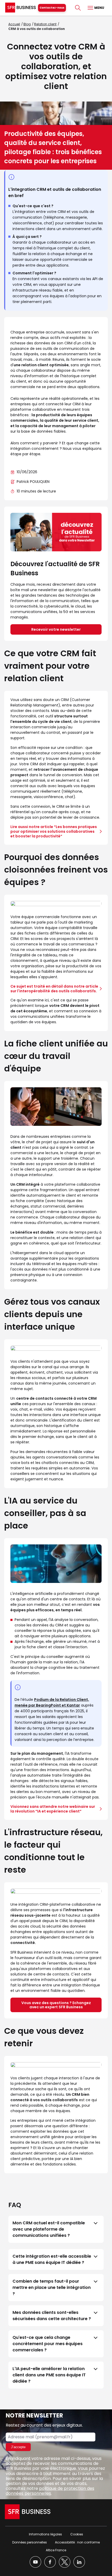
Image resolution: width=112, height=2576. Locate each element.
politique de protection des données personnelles (50, 2491)
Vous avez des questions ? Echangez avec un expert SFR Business (56, 2005)
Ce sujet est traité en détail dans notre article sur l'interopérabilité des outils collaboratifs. (54, 989)
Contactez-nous (52, 8)
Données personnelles (30, 2542)
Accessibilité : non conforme (77, 2542)
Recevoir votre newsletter (56, 629)
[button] (56, 2229)
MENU (99, 8)
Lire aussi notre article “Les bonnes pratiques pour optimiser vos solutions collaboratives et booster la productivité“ (54, 831)
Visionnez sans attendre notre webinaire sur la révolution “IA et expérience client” (53, 1809)
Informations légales (45, 2534)
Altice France (56, 2550)
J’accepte (18, 2447)
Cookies (77, 2534)
